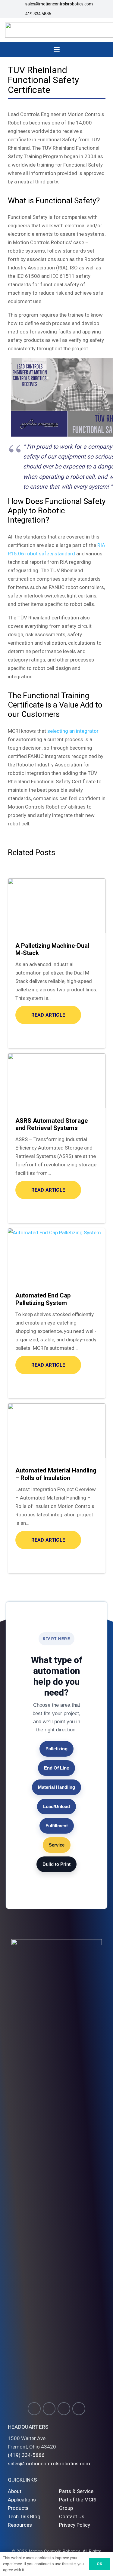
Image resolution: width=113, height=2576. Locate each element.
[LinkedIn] (79, 2409)
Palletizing (56, 1749)
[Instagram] (34, 2409)
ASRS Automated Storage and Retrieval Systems (52, 1124)
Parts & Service (76, 2491)
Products (18, 2508)
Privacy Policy (75, 2525)
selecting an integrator (73, 731)
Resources (20, 2525)
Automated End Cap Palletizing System (43, 1299)
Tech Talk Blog (24, 2516)
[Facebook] (49, 2409)
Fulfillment (57, 1826)
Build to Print (56, 1864)
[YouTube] (64, 2409)
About (15, 2491)
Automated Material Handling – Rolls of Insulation (56, 1474)
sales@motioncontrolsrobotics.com (49, 2464)
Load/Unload (56, 1806)
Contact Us (72, 2516)
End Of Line (56, 1768)
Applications (22, 2500)
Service (57, 1845)
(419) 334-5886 (26, 2455)
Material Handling (56, 1787)
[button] (56, 50)
